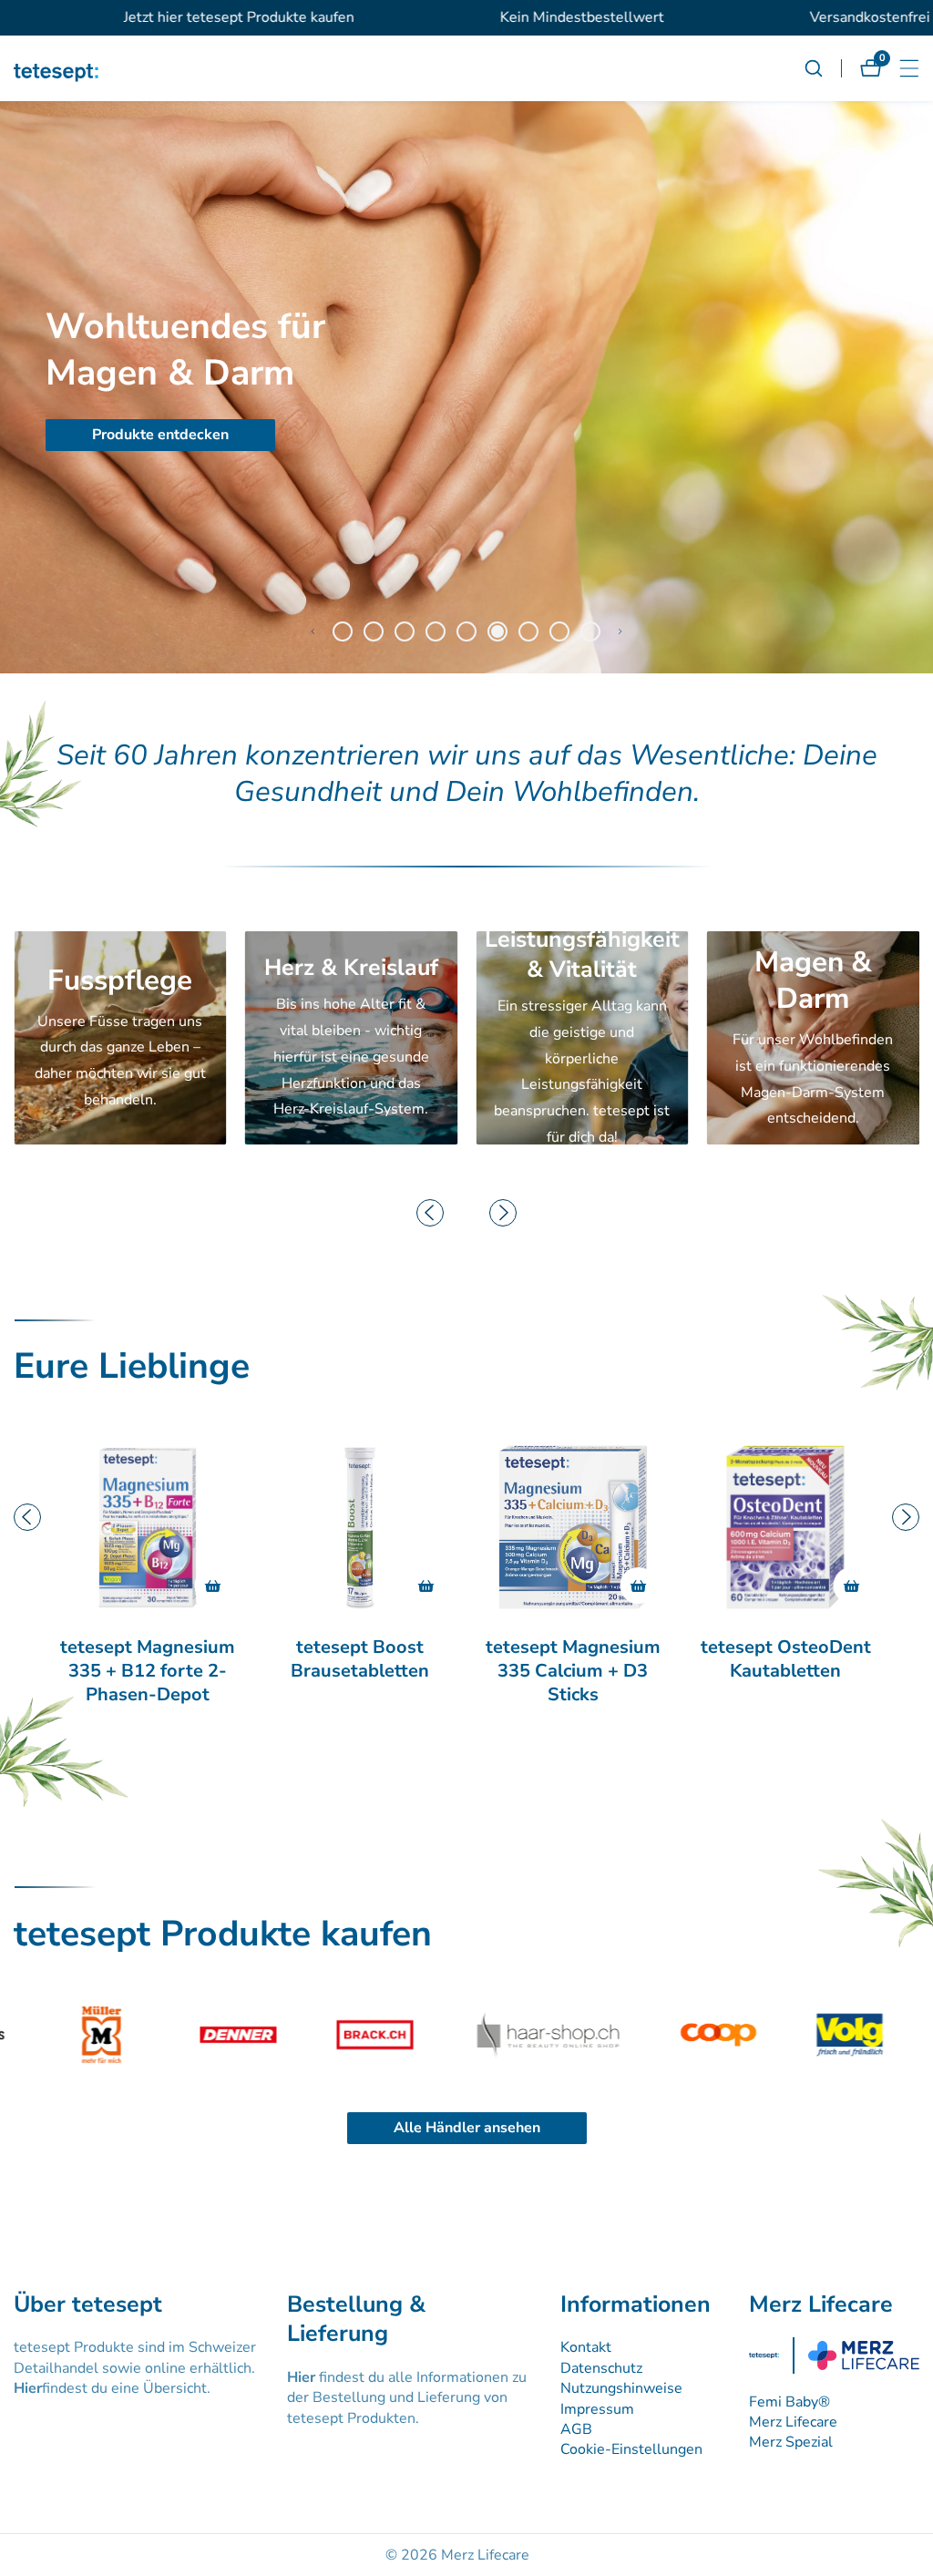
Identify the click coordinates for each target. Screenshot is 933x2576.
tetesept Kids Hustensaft (785, 1659)
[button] (313, 631)
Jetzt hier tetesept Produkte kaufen (160, 17)
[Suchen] (823, 68)
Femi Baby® (789, 2402)
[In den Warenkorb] (213, 1586)
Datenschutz (601, 2368)
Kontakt (586, 2347)
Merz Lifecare (793, 2422)
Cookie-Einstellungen (631, 2449)
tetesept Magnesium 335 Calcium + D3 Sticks (360, 1671)
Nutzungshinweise (621, 2388)
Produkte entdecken (657, 435)
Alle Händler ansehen (467, 2128)
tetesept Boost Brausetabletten (148, 1659)
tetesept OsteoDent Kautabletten (573, 1659)
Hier (28, 2388)
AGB (576, 2429)
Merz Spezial (791, 2442)
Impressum (597, 2409)
